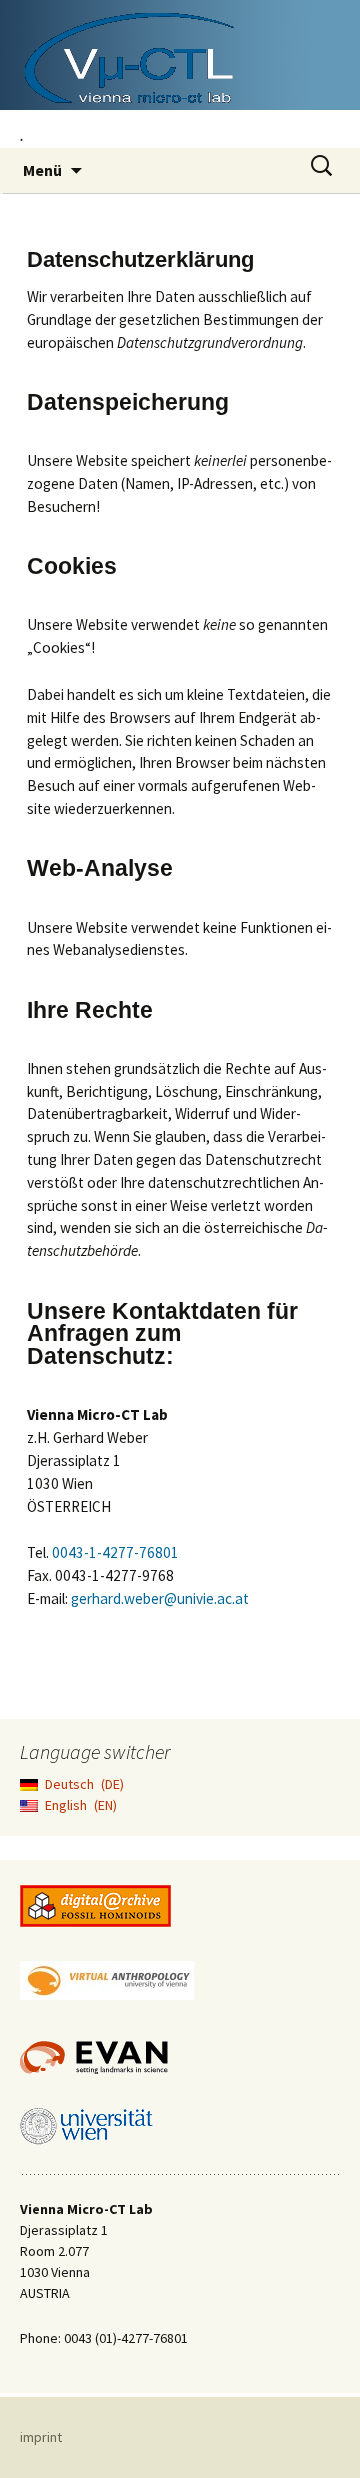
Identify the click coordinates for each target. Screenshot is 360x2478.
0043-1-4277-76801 (115, 1552)
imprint (41, 2437)
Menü (42, 170)
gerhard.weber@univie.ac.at (160, 1598)
